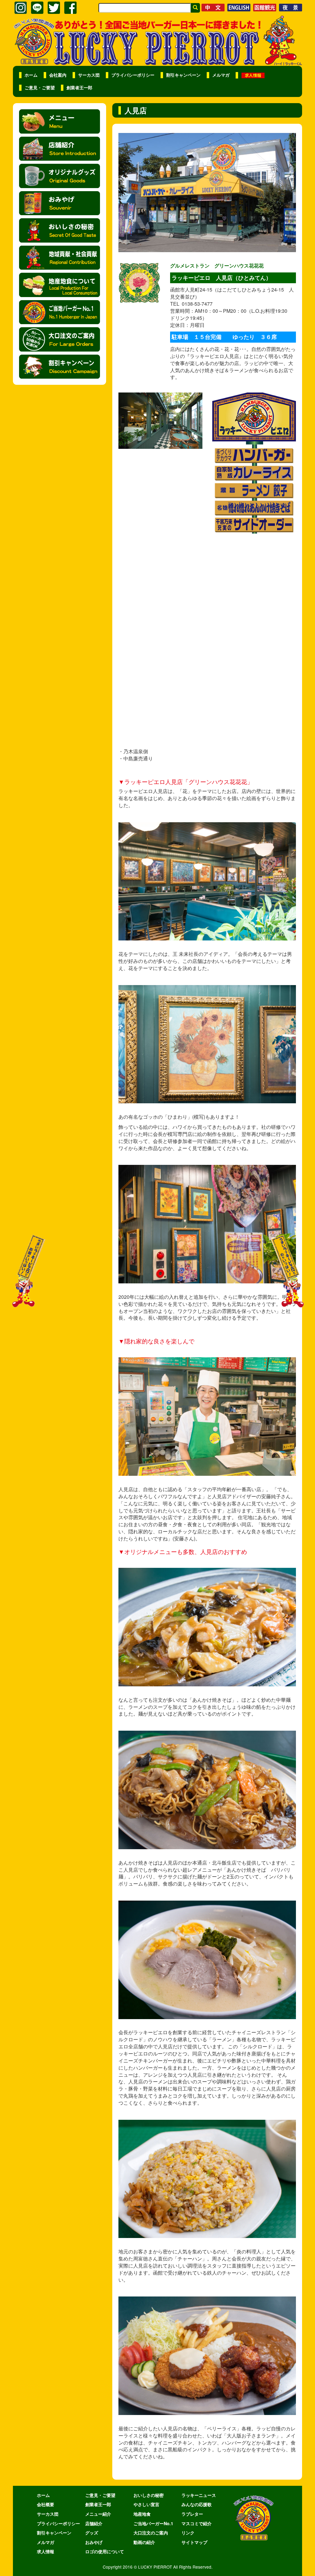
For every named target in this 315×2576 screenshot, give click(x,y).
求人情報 (46, 2551)
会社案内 (58, 75)
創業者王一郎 (79, 88)
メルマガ (221, 75)
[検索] (195, 8)
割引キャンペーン (183, 75)
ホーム (31, 75)
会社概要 (46, 2504)
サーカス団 (89, 75)
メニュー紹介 (98, 2514)
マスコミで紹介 (197, 2523)
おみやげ (94, 2542)
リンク (188, 2533)
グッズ (92, 2533)
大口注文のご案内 (151, 2533)
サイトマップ (194, 2542)
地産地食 (142, 2514)
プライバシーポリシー (133, 75)
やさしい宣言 (146, 2504)
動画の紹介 (144, 2542)
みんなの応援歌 (197, 2504)
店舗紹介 (94, 2523)
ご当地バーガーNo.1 (153, 2523)
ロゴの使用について (105, 2551)
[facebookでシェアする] (70, 8)
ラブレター (192, 2514)
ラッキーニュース (199, 2495)
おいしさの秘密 (149, 2495)
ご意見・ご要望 (40, 88)
